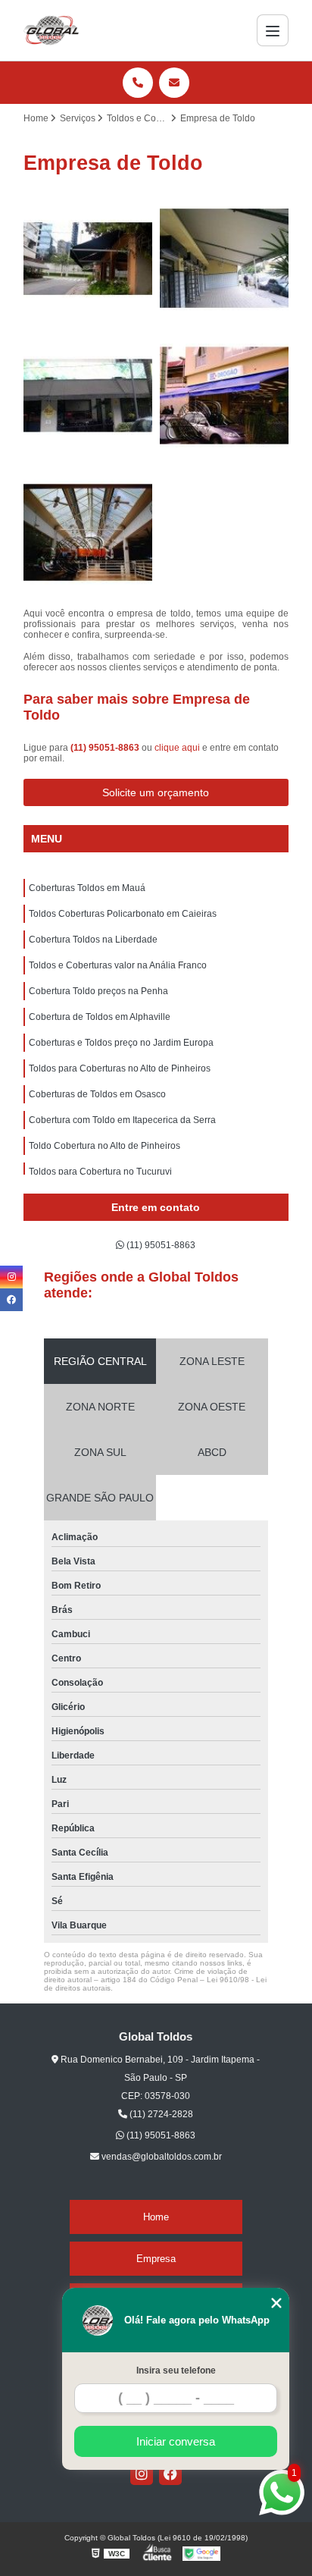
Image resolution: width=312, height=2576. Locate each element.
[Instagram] (142, 2474)
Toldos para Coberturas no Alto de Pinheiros (120, 1068)
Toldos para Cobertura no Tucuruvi (100, 1172)
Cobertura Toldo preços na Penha (98, 991)
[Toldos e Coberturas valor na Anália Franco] (224, 395)
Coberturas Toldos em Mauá (87, 888)
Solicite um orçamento (156, 792)
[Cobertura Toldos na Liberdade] (88, 395)
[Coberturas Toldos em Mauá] (88, 259)
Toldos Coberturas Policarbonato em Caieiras (123, 914)
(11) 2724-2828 (160, 2114)
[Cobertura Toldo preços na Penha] (88, 532)
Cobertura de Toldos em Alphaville (100, 1017)
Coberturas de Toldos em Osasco (97, 1094)
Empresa (156, 2259)
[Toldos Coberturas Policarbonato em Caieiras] (224, 259)
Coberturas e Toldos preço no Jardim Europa (121, 1043)
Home (156, 2217)
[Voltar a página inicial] (51, 30)
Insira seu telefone (176, 2370)
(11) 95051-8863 (106, 748)
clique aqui (177, 748)
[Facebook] (170, 2474)
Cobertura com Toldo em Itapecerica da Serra (122, 1120)
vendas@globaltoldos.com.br (161, 2157)
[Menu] (273, 30)
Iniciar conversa (176, 2441)
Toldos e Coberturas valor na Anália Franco (118, 965)
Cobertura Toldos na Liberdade (93, 940)
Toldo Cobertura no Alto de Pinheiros (105, 1146)
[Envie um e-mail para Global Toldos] (174, 83)
